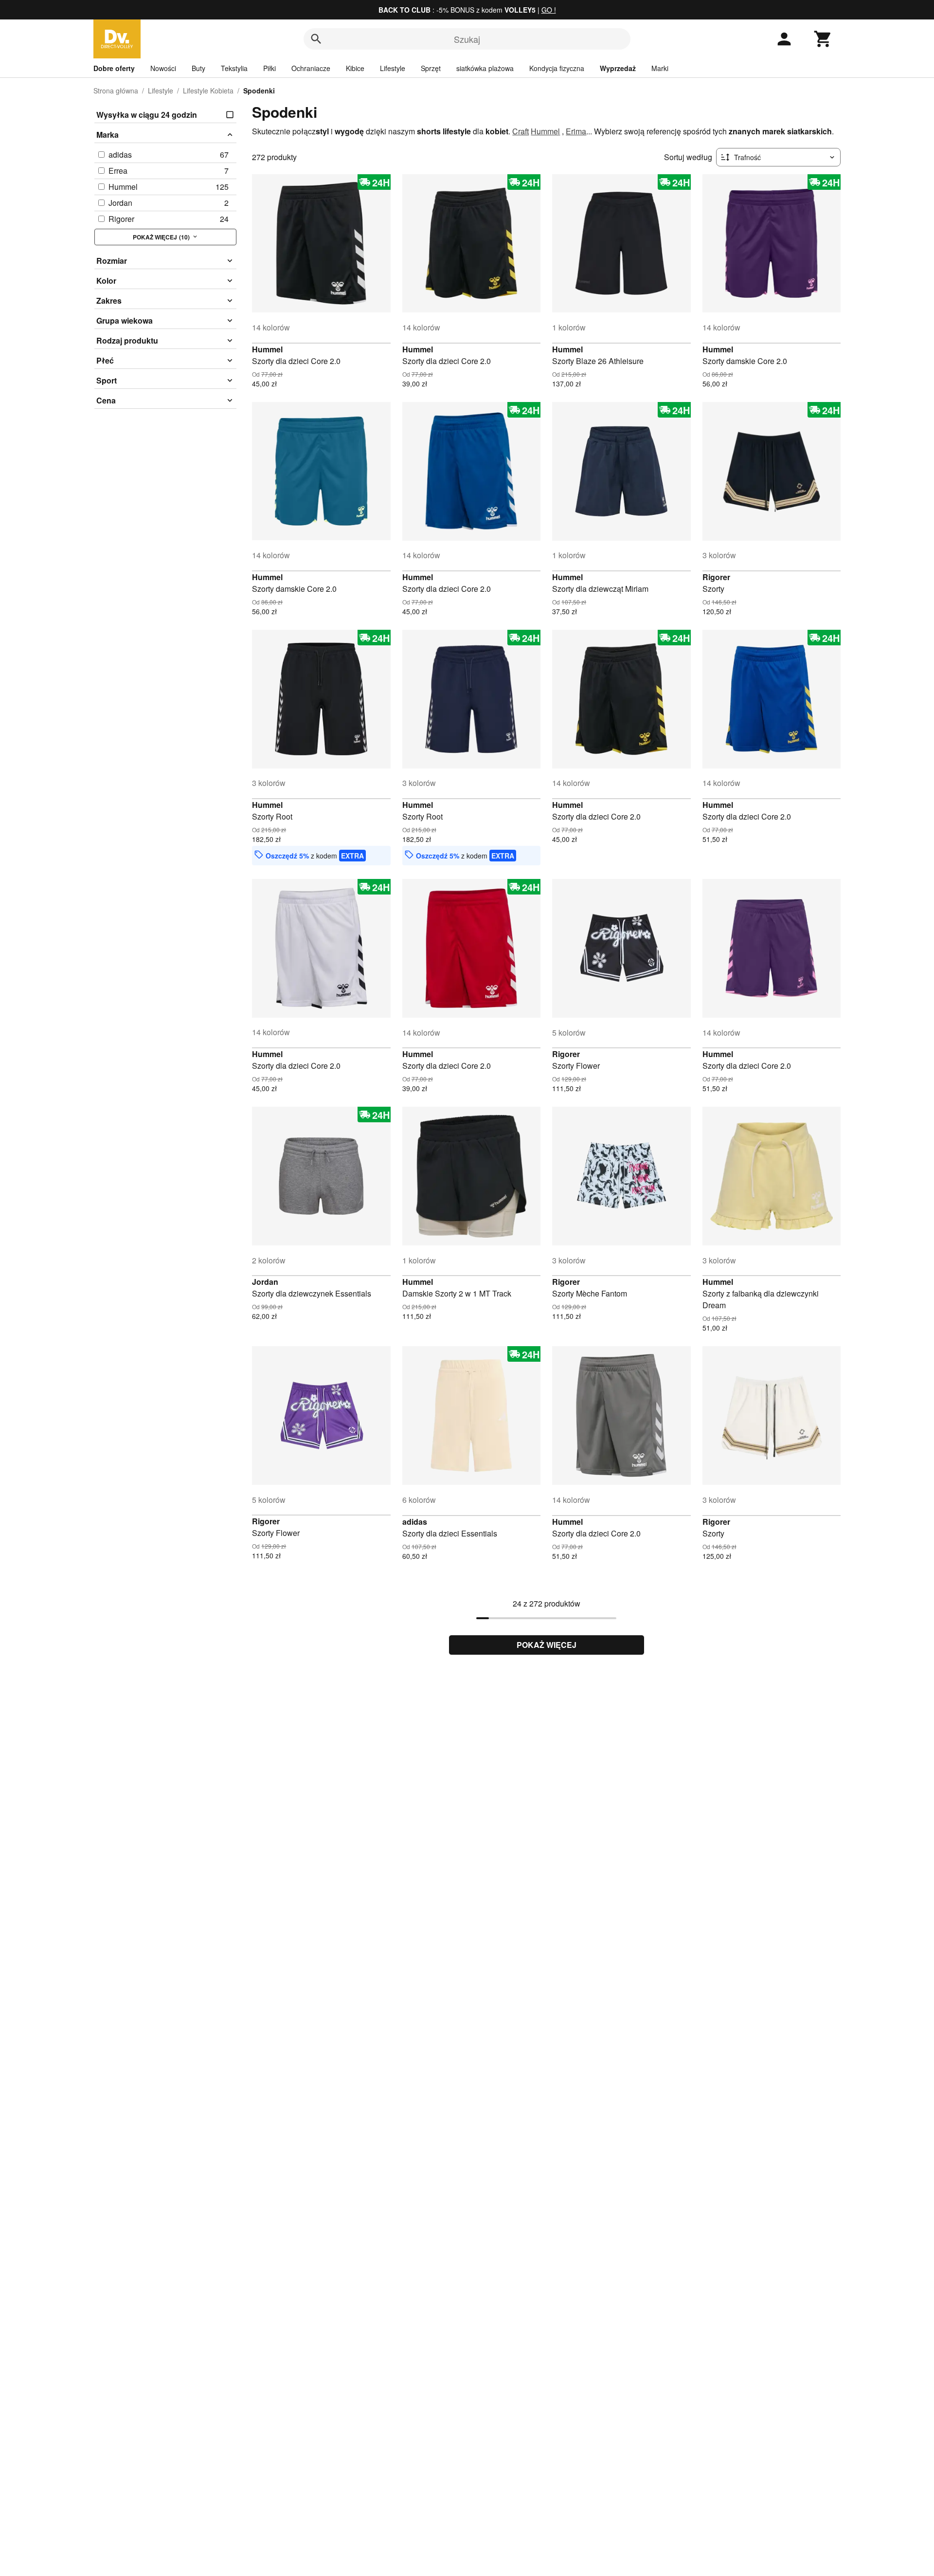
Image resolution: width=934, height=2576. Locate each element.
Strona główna (116, 91)
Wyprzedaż (618, 68)
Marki (660, 68)
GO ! (549, 10)
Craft (521, 131)
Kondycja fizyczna (557, 68)
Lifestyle (393, 68)
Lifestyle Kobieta (208, 91)
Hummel (545, 131)
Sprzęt (431, 68)
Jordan (265, 1282)
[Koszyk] (823, 39)
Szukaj (467, 39)
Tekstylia (234, 68)
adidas (415, 1522)
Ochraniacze (311, 68)
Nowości (163, 68)
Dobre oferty (114, 68)
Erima (576, 131)
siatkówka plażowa (485, 68)
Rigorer (716, 577)
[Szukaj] (316, 39)
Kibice (355, 68)
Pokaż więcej (547, 1645)
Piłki (269, 68)
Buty (198, 68)
